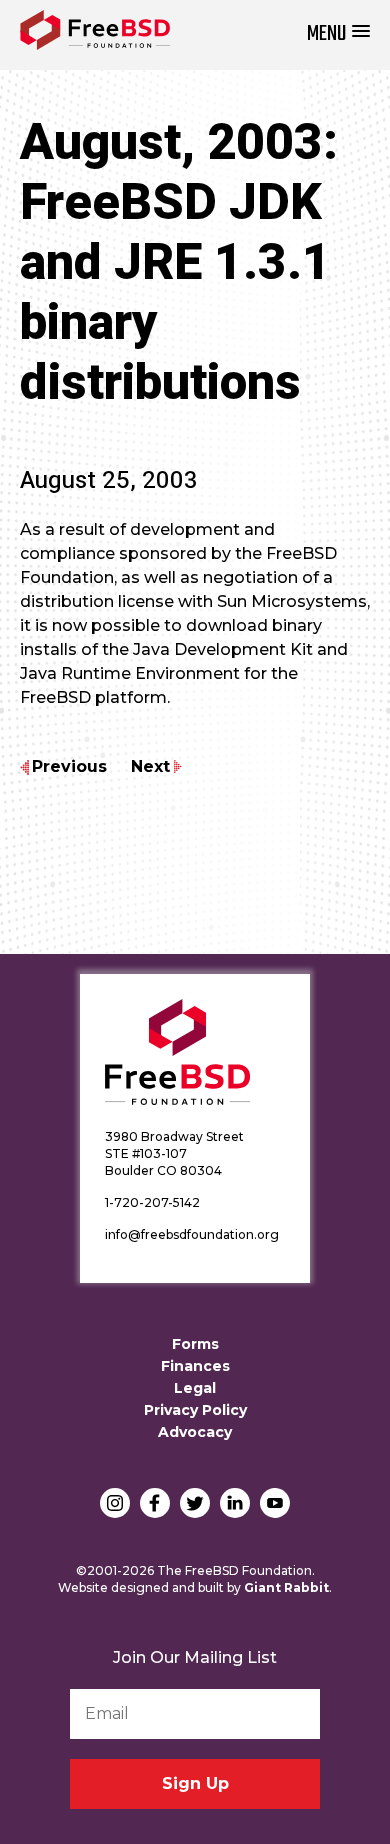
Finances (195, 1366)
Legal (195, 1388)
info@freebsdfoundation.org (192, 1234)
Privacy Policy (195, 1410)
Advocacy (195, 1432)
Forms (195, 1344)
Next (150, 766)
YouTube (275, 1503)
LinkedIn (235, 1503)
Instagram (115, 1503)
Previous (69, 766)
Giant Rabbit (286, 1587)
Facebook (155, 1503)
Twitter (195, 1503)
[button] (338, 34)
